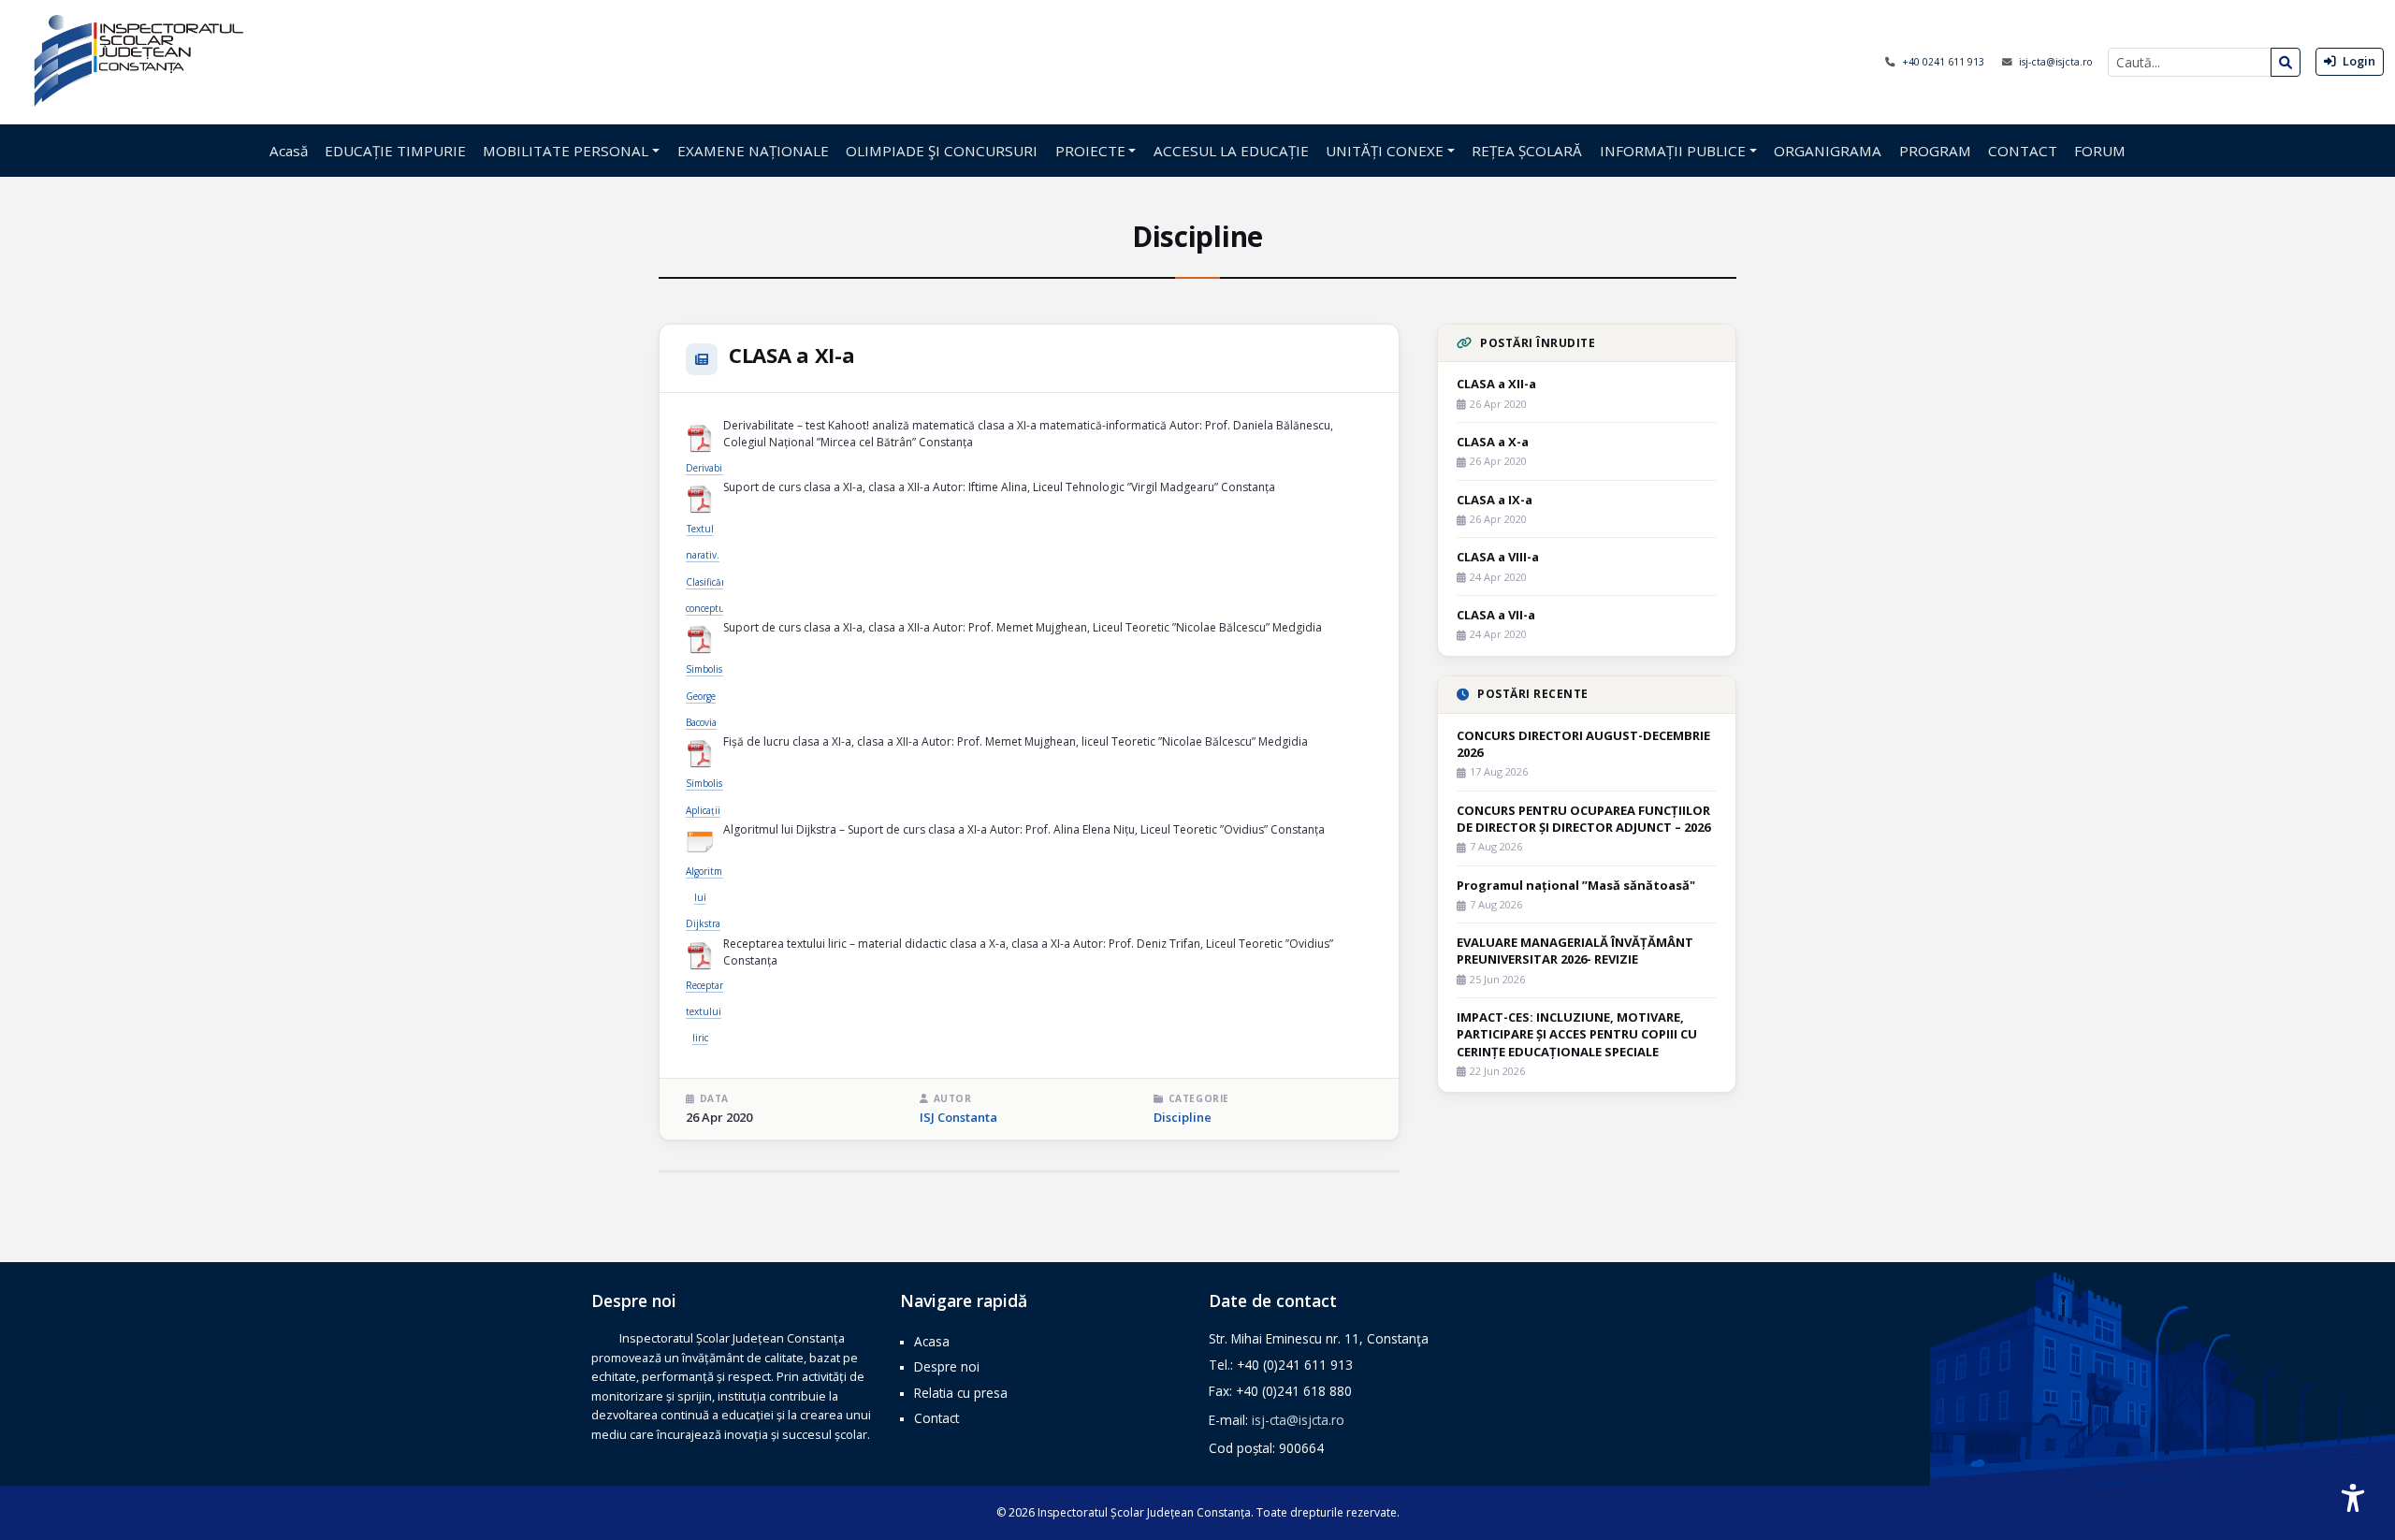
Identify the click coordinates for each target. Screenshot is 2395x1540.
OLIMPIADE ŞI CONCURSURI (942, 151)
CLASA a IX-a (1495, 500)
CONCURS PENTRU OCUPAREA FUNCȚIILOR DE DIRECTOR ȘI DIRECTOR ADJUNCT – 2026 (1583, 819)
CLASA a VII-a (1496, 615)
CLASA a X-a (1493, 442)
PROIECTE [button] (1090, 151)
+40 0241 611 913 (1945, 62)
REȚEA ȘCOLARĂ (1527, 151)
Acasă (289, 151)
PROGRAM (1935, 151)
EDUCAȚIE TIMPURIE (395, 151)
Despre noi (947, 1366)
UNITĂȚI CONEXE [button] (1385, 151)
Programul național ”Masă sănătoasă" (1576, 885)
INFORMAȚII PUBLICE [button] (1673, 151)
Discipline (1183, 1117)
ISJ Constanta (958, 1117)
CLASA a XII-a (1496, 384)
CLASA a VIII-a (1498, 557)
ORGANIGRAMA (1828, 151)
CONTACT (2023, 151)
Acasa (932, 1341)
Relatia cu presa (961, 1393)
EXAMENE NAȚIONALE (753, 151)
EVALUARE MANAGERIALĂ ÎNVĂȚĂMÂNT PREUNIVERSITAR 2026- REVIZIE (1575, 951)
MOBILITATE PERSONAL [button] (566, 151)
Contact (936, 1418)
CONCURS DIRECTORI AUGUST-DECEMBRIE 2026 (1583, 744)
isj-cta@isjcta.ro (2056, 62)
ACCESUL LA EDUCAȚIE (1231, 151)
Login (2358, 61)
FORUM (2100, 151)
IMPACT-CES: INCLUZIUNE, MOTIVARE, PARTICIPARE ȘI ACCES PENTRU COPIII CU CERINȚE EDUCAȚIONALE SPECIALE (1577, 1034)
